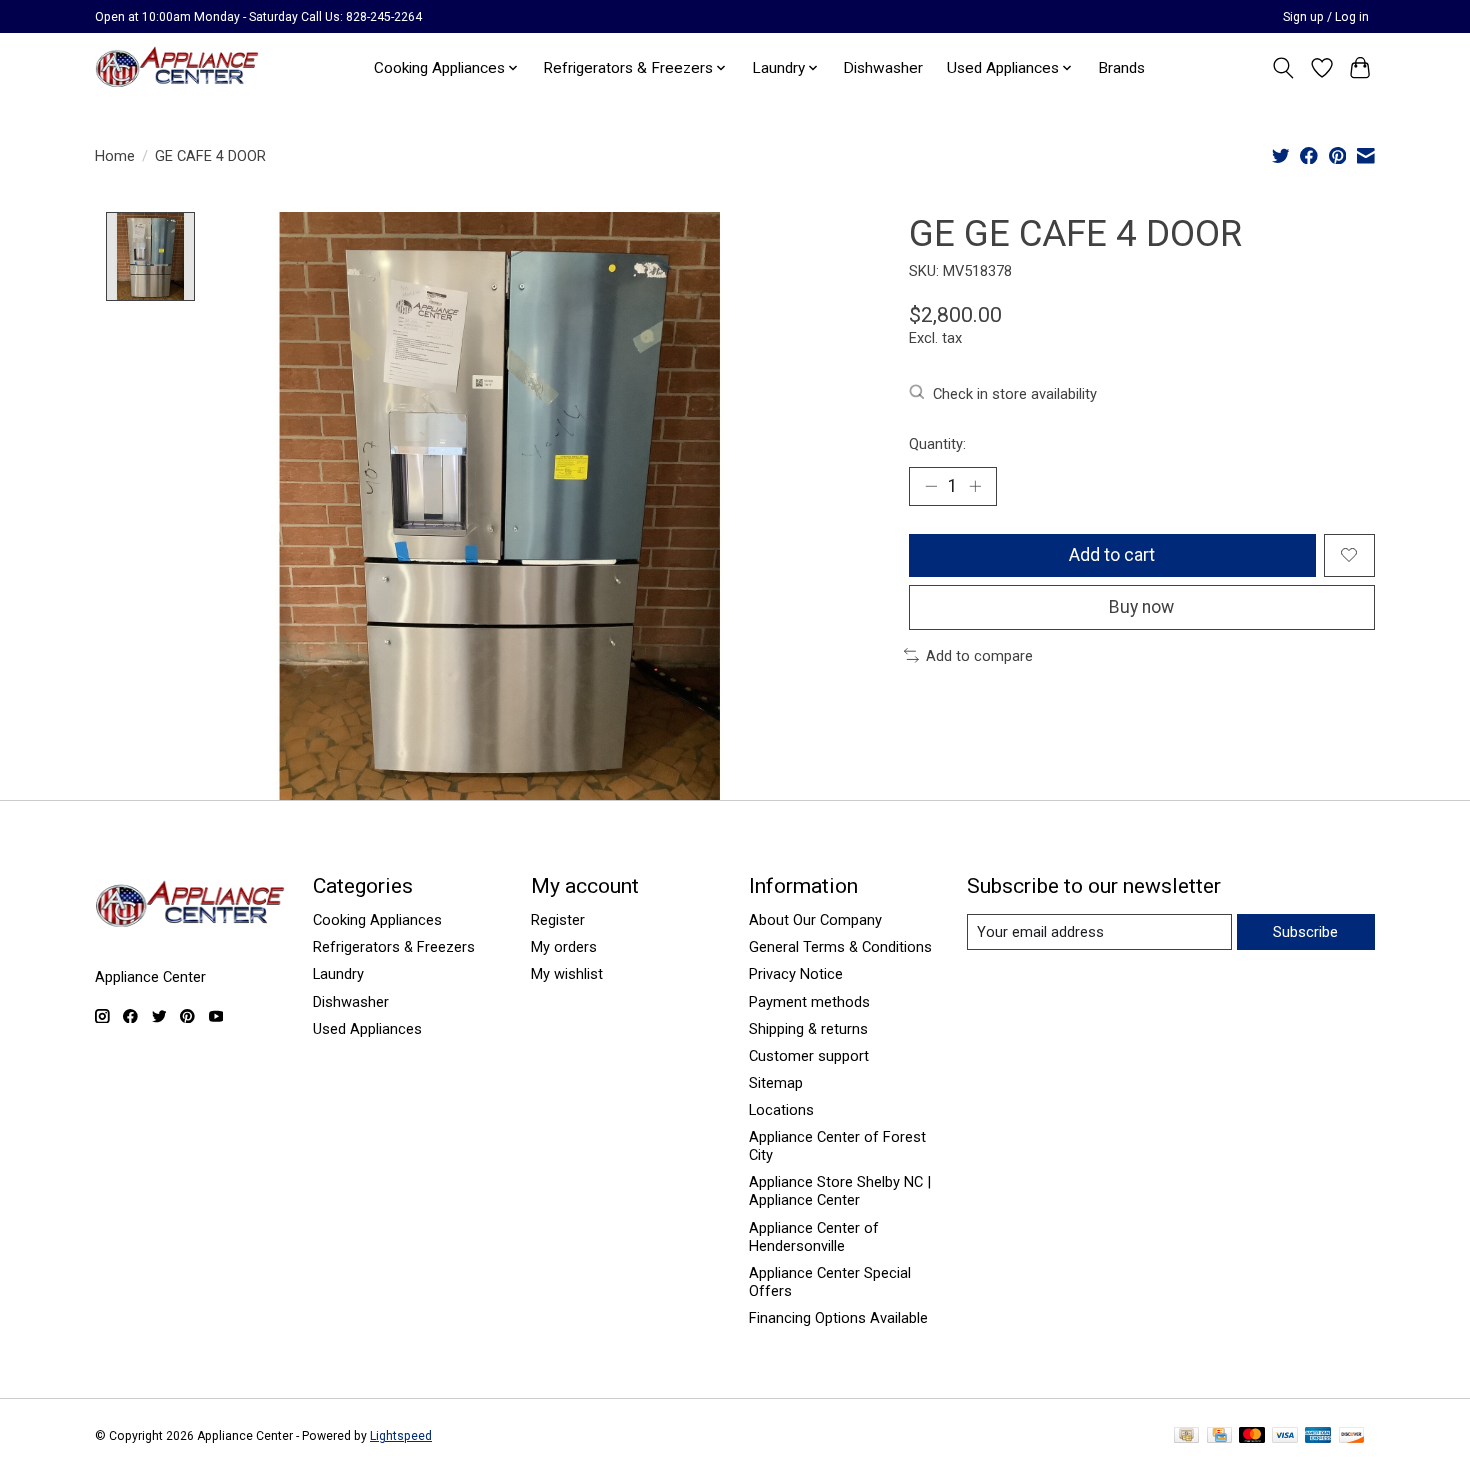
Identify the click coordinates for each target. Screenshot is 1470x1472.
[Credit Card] (1219, 1436)
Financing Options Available (838, 1318)
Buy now (1141, 607)
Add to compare (979, 656)
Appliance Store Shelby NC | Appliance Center (840, 1191)
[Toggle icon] (1283, 68)
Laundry (338, 974)
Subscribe (1305, 932)
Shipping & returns (808, 1029)
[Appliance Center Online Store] (177, 67)
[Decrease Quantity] (931, 486)
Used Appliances (367, 1029)
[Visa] (1285, 1436)
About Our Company (815, 920)
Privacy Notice (796, 974)
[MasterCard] (1252, 1436)
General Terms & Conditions (840, 947)
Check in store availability (1015, 394)
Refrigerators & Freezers (394, 947)
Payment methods (809, 1002)
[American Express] (1318, 1436)
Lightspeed (401, 1436)
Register (558, 920)
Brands (1121, 68)
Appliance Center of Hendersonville (814, 1237)
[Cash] (1186, 1436)
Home (115, 156)
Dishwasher (883, 68)
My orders (564, 947)
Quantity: (937, 444)
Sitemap (776, 1083)
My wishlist (567, 974)
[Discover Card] (1352, 1436)
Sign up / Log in (1326, 17)
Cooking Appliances (377, 920)
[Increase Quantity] (975, 486)
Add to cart (1112, 555)
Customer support (809, 1056)
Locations (781, 1110)
